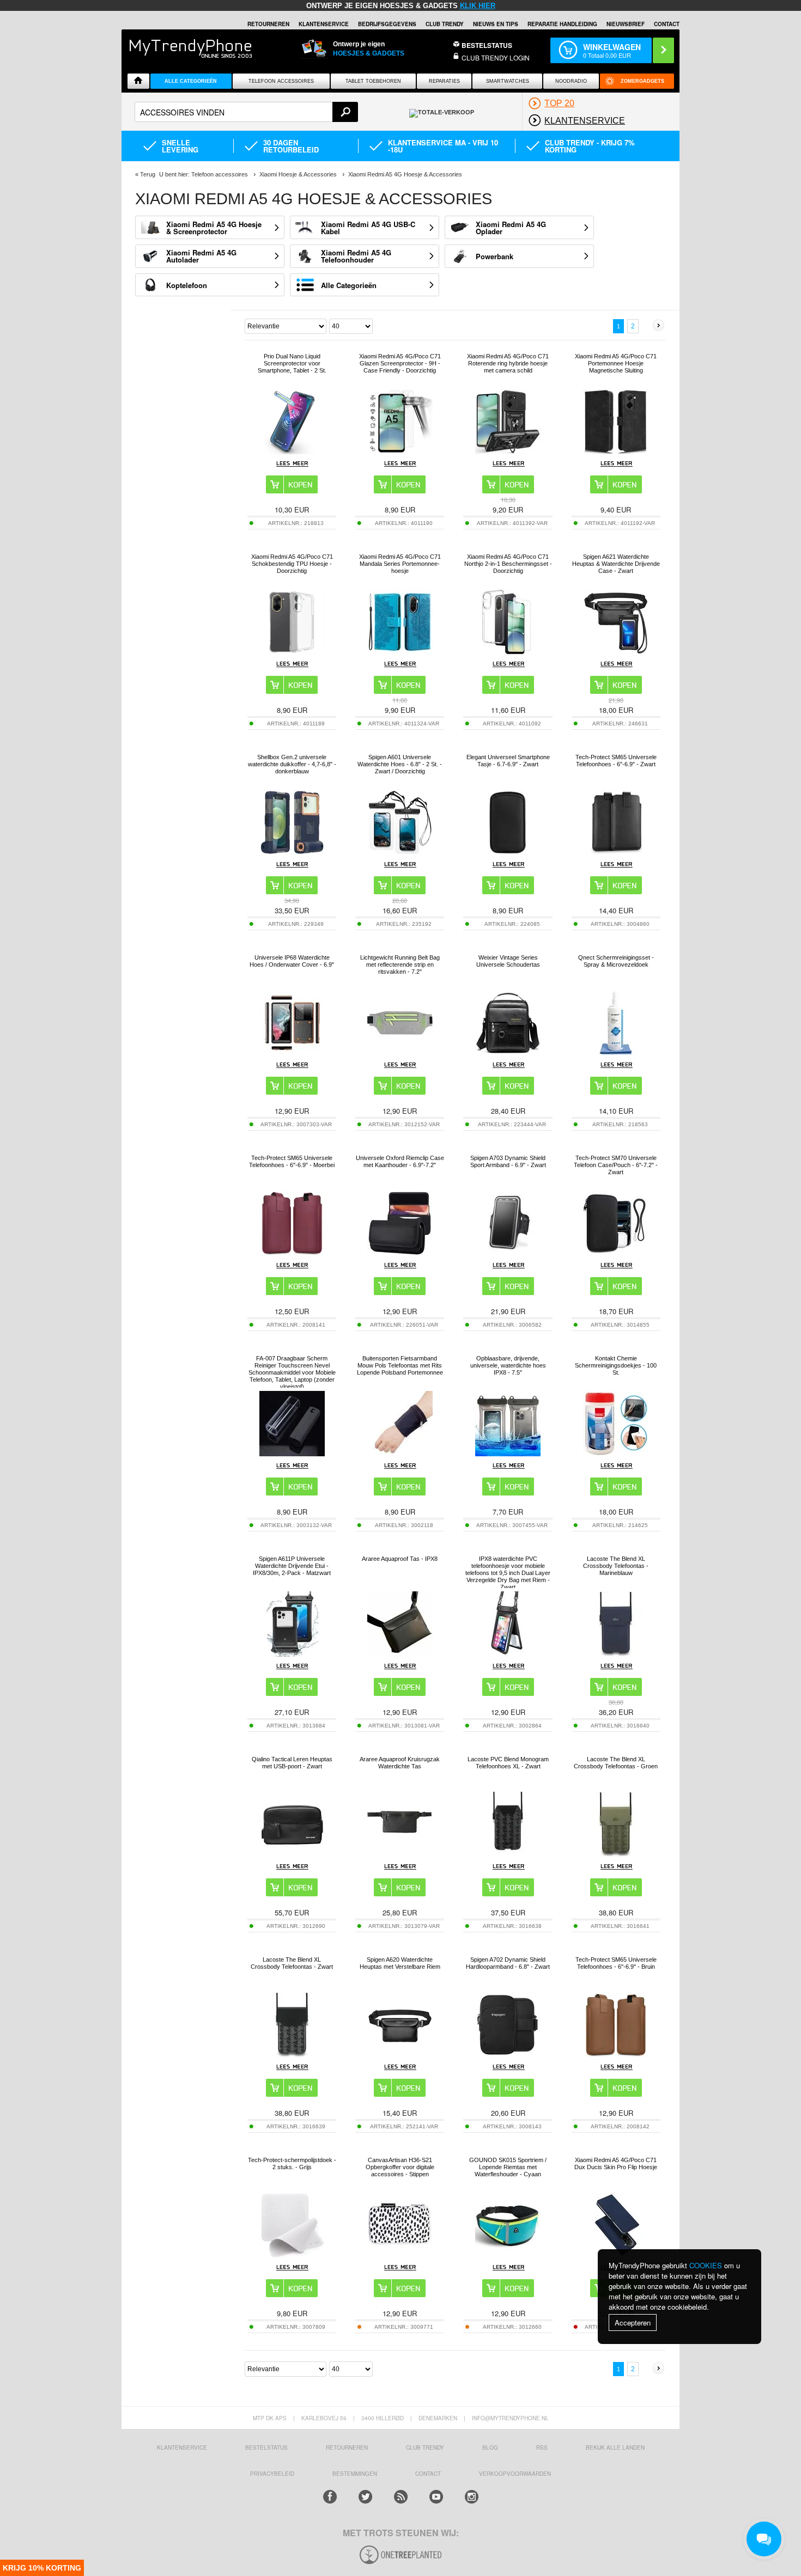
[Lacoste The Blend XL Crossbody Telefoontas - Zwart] (292, 2055)
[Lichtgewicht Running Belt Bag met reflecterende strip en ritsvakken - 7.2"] (400, 1052)
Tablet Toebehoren (373, 81)
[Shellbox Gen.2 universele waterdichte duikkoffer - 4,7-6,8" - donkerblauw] (292, 852)
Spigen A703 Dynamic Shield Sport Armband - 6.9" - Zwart (508, 1161)
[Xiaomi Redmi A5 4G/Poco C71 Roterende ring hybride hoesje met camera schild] (508, 451)
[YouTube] (436, 2497)
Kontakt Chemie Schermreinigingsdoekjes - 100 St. (616, 1365)
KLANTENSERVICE (324, 24)
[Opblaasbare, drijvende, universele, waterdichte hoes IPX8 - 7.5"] (508, 1453)
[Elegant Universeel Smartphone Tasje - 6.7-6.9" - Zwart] (508, 852)
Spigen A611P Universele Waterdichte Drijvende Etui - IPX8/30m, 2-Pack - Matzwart (292, 1566)
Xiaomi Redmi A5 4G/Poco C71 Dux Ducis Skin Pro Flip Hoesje (616, 2163)
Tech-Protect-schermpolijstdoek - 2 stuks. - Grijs (292, 2163)
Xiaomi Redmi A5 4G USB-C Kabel (368, 228)
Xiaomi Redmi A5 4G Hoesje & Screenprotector (214, 228)
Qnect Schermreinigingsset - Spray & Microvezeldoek (616, 961)
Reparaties (444, 81)
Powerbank (494, 256)
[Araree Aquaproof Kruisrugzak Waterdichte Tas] (400, 1854)
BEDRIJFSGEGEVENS (387, 24)
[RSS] (401, 2497)
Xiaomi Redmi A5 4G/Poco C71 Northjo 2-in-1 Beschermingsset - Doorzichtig (508, 564)
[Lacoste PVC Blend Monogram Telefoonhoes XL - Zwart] (508, 1854)
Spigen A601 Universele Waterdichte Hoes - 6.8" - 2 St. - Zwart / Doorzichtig (400, 764)
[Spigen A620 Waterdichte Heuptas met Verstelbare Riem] (400, 2055)
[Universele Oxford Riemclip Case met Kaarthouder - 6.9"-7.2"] (400, 1253)
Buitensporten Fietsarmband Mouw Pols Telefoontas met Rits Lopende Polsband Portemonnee (400, 1365)
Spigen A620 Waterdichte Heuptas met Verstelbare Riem (400, 1963)
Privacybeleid (272, 2474)
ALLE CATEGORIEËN (191, 81)
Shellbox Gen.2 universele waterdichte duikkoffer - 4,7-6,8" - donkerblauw (292, 764)
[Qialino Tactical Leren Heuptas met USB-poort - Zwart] (292, 1854)
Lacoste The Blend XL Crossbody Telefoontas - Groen (616, 1763)
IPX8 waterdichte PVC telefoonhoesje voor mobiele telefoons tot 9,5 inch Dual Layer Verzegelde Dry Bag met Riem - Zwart (508, 1573)
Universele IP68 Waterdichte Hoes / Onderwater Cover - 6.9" (292, 961)
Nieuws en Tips (496, 24)
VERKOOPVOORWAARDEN (515, 2474)
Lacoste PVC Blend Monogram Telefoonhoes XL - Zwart (508, 1763)
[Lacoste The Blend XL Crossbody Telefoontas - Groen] (616, 1854)
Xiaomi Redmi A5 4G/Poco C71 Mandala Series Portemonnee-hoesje (400, 564)
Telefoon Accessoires (281, 81)
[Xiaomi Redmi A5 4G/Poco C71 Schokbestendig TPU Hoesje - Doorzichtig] (292, 652)
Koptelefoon (187, 285)
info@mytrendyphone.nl (510, 2418)
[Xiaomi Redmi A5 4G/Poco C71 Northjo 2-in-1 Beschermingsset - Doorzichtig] (508, 652)
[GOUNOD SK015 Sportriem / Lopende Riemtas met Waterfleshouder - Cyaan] (508, 2255)
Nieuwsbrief (626, 24)
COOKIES (706, 2265)
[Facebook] (330, 2497)
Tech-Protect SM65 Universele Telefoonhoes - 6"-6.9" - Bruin (616, 1963)
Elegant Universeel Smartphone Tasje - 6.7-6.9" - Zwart (508, 761)
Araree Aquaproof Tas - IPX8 (400, 1559)
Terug (148, 174)
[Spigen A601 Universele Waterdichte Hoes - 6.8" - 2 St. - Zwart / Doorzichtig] (400, 852)
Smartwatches (508, 81)
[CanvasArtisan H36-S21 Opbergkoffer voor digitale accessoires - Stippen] (400, 2255)
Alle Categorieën (349, 285)
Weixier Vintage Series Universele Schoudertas (508, 961)
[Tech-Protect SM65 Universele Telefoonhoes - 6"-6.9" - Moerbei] (292, 1253)
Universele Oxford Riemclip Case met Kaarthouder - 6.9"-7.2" (400, 1161)
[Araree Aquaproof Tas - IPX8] (400, 1654)
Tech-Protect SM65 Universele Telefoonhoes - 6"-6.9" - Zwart (616, 761)
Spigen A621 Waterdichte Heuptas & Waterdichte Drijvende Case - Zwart (616, 564)
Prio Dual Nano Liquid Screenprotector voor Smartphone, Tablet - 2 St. (292, 363)
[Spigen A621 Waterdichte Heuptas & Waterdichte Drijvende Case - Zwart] (616, 652)
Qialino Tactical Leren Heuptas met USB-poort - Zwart (292, 1763)
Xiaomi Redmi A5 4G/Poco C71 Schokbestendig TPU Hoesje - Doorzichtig (292, 564)
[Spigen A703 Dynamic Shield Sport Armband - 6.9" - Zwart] (508, 1253)
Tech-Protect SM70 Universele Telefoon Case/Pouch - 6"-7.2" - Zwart (616, 1165)
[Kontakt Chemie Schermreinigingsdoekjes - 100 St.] (616, 1453)
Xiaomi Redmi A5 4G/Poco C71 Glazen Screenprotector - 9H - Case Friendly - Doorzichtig (400, 363)
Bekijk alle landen (615, 2447)
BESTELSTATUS (487, 45)
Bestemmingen (355, 2474)
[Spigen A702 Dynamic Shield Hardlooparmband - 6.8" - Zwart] (508, 2055)
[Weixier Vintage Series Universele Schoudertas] (508, 1052)
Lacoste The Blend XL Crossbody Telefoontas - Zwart (292, 1963)
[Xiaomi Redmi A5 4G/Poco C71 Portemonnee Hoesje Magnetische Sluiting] (616, 451)
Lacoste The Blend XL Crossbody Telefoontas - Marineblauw (616, 1566)
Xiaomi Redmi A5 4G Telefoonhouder (356, 256)
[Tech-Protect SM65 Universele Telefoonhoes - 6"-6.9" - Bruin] (616, 2055)
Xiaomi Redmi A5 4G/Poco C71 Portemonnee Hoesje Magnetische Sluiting (616, 363)
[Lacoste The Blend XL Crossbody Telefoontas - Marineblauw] (616, 1654)
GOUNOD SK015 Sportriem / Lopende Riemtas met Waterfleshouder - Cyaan (508, 2167)
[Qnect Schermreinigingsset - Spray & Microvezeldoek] (616, 1052)
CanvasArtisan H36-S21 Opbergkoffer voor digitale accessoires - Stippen (400, 2167)
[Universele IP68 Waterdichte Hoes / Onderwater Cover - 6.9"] (292, 1052)
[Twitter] (365, 2497)
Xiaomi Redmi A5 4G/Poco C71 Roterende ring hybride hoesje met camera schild (508, 363)
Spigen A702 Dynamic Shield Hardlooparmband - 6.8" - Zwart (508, 1963)
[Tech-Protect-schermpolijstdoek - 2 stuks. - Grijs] (292, 2255)
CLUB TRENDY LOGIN (496, 57)
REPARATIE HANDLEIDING (562, 24)
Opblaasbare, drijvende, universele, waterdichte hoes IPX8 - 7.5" (508, 1365)
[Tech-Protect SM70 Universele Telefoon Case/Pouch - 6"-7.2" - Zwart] (616, 1253)
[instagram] (472, 2497)
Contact (667, 24)
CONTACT (428, 2474)
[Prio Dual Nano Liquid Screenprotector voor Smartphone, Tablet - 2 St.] (292, 451)
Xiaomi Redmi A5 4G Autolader (201, 256)
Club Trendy (445, 24)
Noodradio (571, 81)
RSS (542, 2447)
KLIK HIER (478, 6)
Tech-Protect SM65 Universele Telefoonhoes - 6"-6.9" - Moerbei (292, 1161)
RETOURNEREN (268, 24)
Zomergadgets (642, 81)
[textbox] (246, 112)
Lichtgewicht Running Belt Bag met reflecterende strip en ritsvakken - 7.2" (400, 965)
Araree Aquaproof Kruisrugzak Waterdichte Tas (400, 1763)
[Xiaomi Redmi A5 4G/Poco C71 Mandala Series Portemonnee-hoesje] (400, 652)
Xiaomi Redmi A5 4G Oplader (511, 228)
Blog (490, 2447)
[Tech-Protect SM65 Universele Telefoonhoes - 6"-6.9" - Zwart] (616, 852)
